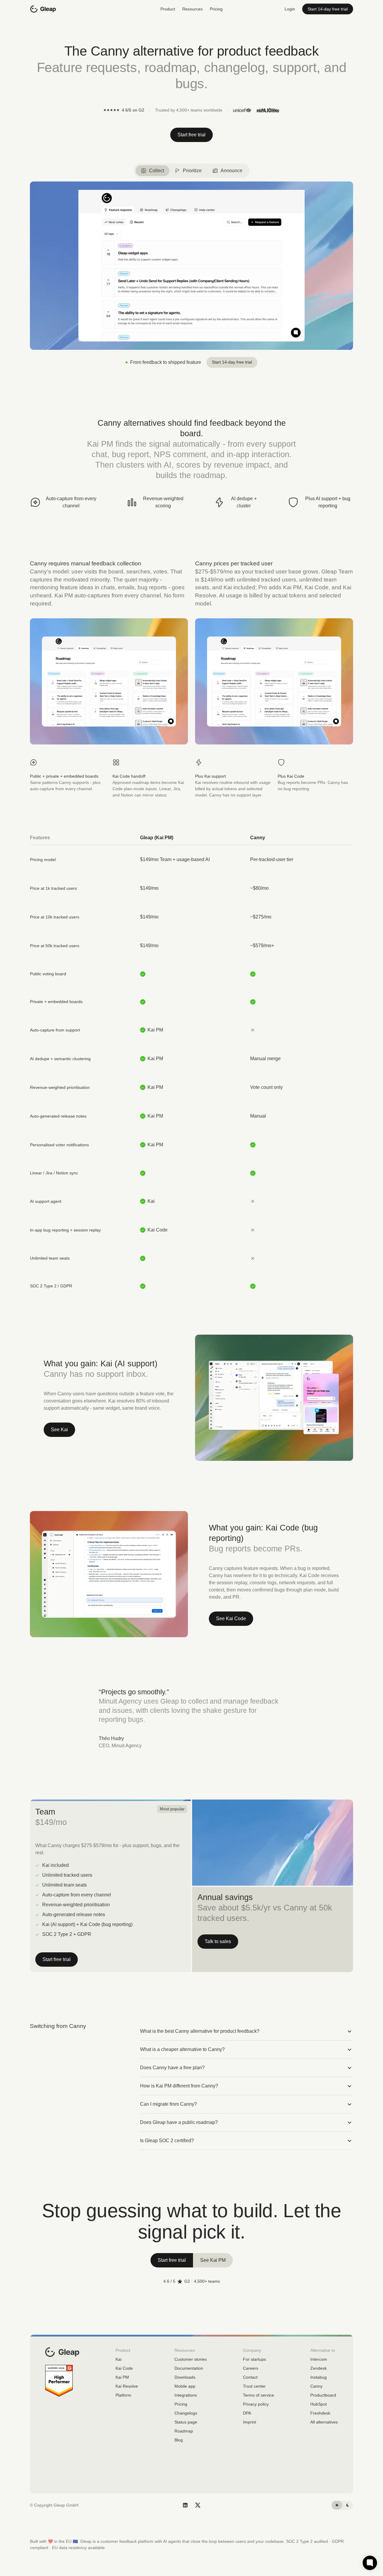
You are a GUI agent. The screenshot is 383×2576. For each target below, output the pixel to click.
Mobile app (185, 2386)
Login (290, 9)
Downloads (185, 2377)
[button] (168, 9)
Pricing (216, 9)
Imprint (250, 2422)
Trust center (254, 2386)
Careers (251, 2368)
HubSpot (319, 2404)
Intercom (319, 2359)
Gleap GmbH (66, 2505)
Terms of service (259, 2395)
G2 (187, 2281)
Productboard (323, 2395)
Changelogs (186, 2413)
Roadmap (184, 2431)
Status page (186, 2422)
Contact (250, 2377)
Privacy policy (256, 2404)
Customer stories (191, 2359)
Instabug (319, 2377)
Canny (316, 2386)
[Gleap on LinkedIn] (185, 2505)
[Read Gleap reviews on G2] (59, 2381)
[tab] (152, 171)
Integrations (186, 2395)
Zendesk (319, 2368)
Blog (179, 2440)
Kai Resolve (127, 2386)
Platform (123, 2395)
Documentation (189, 2368)
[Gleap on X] (198, 2505)
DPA (247, 2413)
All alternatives (324, 2422)
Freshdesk (320, 2413)
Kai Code (124, 2368)
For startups (254, 2359)
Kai (118, 2359)
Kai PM (122, 2377)
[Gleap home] (43, 9)
